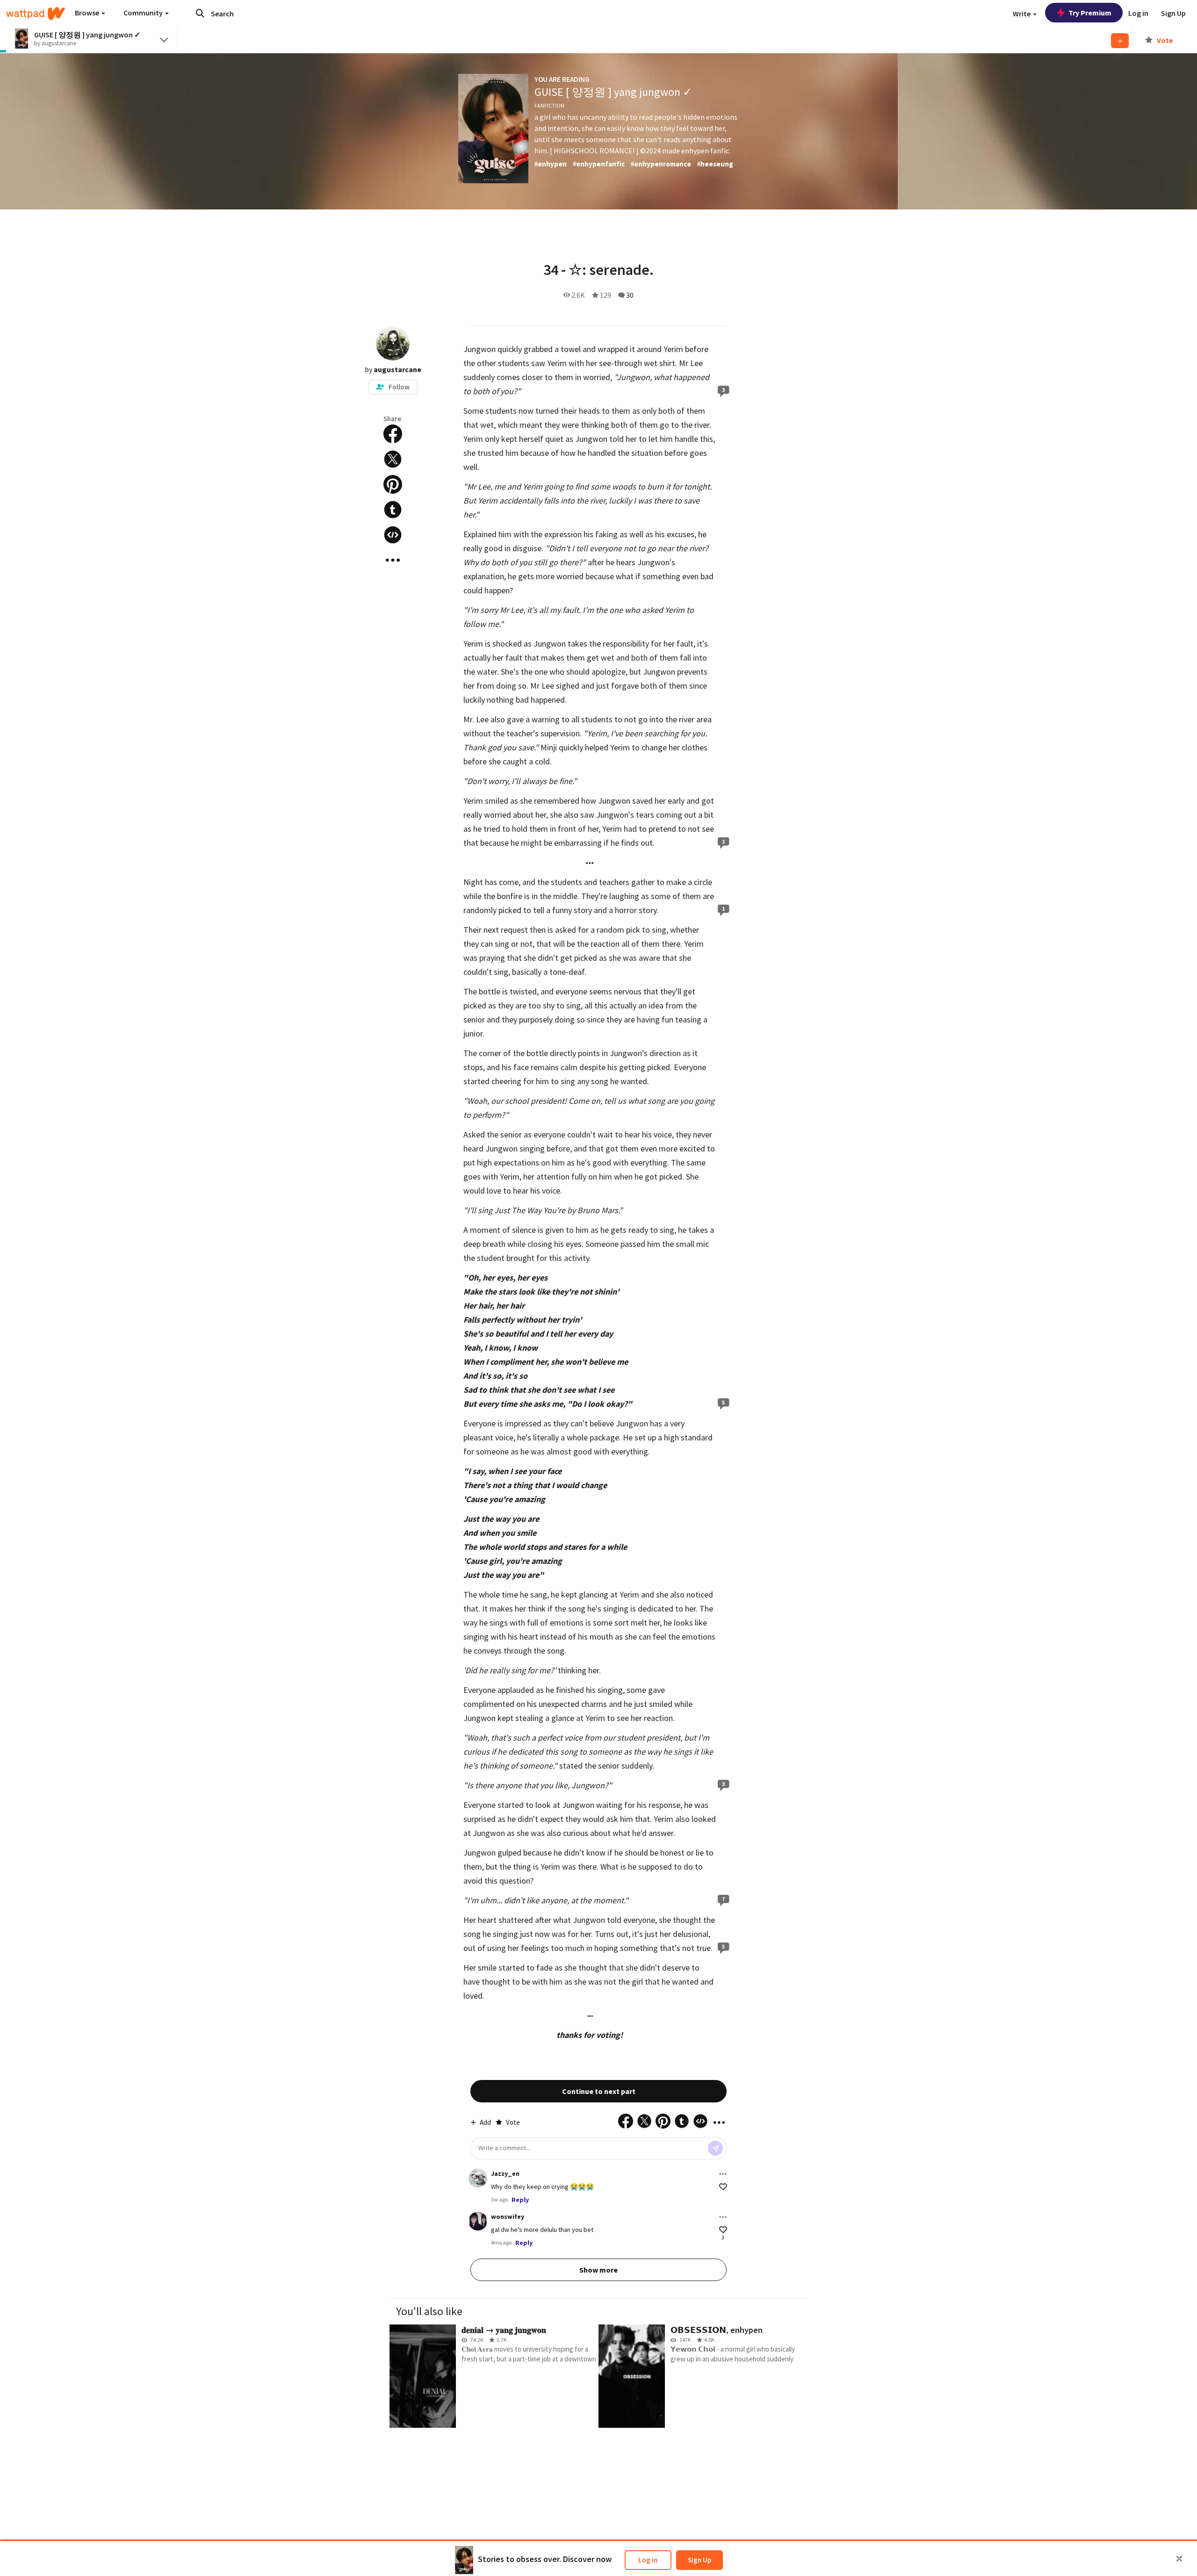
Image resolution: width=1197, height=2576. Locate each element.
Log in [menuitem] (1138, 13)
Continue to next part (599, 2091)
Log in (648, 2560)
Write (1022, 14)
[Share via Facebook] (393, 434)
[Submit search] (200, 13)
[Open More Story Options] (393, 560)
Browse (88, 13)
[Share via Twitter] (393, 459)
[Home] (36, 14)
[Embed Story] (393, 535)
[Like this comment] (723, 2187)
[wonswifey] (478, 2221)
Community (144, 13)
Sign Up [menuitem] (1173, 13)
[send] (715, 2148)
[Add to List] (1120, 41)
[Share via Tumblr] (393, 510)
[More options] (723, 2174)
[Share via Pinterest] (393, 484)
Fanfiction (549, 105)
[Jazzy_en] (478, 2178)
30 (630, 295)
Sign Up (699, 2560)
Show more (598, 2270)
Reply (520, 2200)
